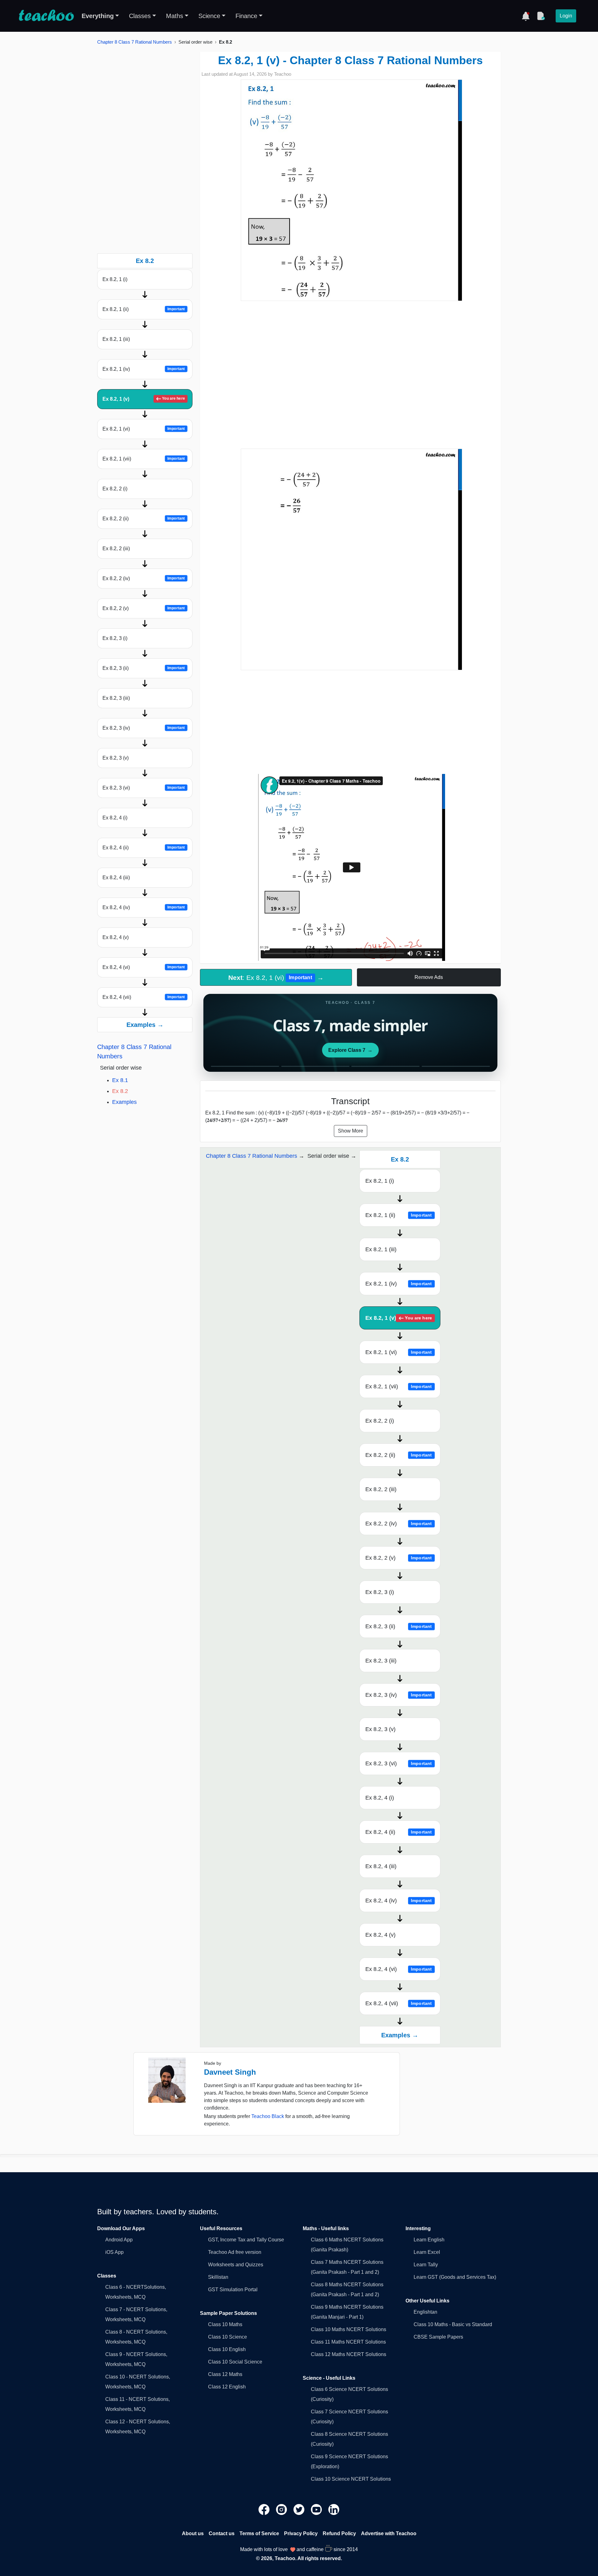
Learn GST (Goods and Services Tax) (455, 2277)
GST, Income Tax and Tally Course (246, 2240)
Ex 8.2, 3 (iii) (116, 698)
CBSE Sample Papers (438, 2337)
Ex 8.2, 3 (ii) (144, 668)
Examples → (145, 1025)
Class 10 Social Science (235, 2362)
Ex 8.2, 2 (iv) (144, 578)
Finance (246, 16)
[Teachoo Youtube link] (317, 2509)
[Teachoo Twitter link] (300, 2509)
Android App (119, 2240)
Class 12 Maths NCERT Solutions (349, 2354)
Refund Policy (339, 2533)
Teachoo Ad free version (235, 2252)
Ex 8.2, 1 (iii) (116, 339)
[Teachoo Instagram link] (282, 2509)
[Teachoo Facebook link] (265, 2509)
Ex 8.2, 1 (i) (115, 279)
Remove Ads (429, 977)
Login (566, 16)
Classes (140, 16)
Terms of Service (259, 2533)
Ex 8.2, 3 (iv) (144, 728)
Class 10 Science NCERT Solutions (351, 2479)
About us (193, 2533)
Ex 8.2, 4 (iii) (116, 878)
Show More (351, 1131)
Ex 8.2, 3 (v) (116, 758)
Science (209, 16)
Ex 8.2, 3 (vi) (144, 788)
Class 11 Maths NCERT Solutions (348, 2342)
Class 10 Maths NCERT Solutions (349, 2329)
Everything (98, 16)
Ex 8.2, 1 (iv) (144, 369)
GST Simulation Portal (233, 2290)
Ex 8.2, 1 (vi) (144, 429)
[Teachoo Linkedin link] (334, 2509)
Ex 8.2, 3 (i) (115, 638)
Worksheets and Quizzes (236, 2265)
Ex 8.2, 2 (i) (115, 489)
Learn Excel (427, 2252)
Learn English (429, 2240)
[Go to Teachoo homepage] (46, 16)
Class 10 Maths (225, 2324)
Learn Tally (426, 2265)
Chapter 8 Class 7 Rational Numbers (135, 42)
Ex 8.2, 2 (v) (144, 608)
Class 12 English (227, 2387)
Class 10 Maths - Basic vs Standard (453, 2324)
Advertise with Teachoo (389, 2533)
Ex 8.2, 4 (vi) (144, 967)
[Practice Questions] (541, 16)
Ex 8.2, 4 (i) (115, 818)
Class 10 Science (228, 2337)
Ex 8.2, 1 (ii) (144, 309)
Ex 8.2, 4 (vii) (144, 997)
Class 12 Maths (225, 2374)
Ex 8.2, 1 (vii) (144, 459)
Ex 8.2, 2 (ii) (144, 519)
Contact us (222, 2533)
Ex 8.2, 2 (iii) (116, 549)
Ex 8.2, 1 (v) (144, 399)
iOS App (114, 2252)
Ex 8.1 (120, 1080)
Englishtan (425, 2312)
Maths (175, 16)
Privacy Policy (301, 2533)
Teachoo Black (268, 2116)
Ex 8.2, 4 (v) (116, 937)
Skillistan (218, 2277)
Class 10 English (227, 2349)
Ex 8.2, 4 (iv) (144, 907)
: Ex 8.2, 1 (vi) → (276, 978)
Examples (124, 1102)
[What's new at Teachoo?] (526, 16)
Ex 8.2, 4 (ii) (144, 848)
